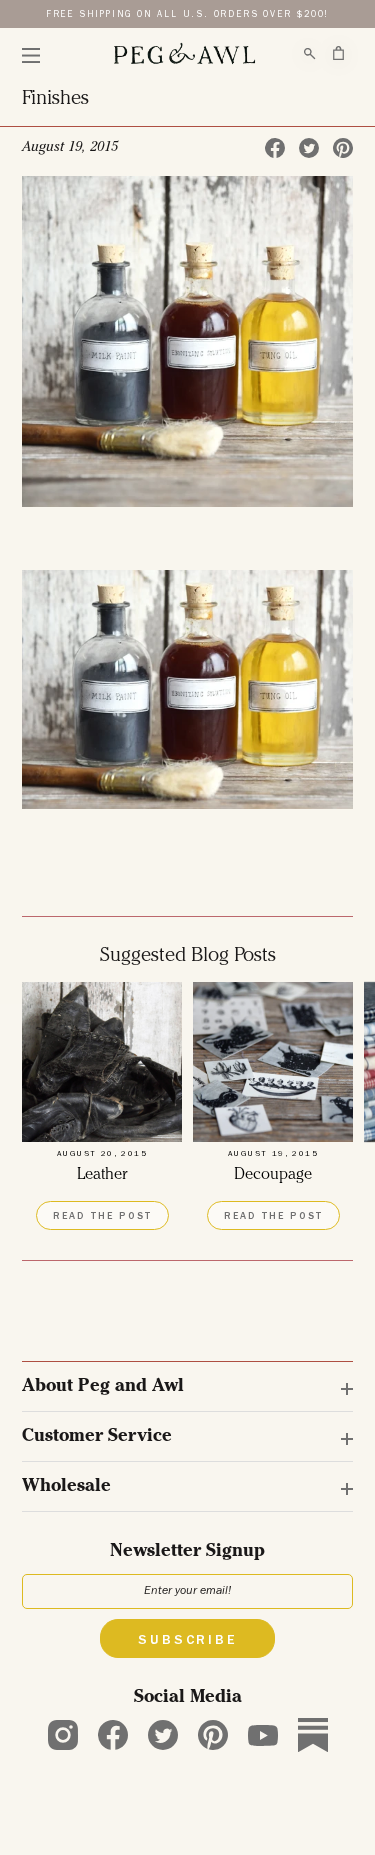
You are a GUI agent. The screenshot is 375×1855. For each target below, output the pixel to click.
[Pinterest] (213, 1735)
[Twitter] (163, 1735)
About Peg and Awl (103, 1387)
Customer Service (97, 1437)
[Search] (310, 54)
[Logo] (184, 54)
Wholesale (66, 1487)
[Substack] (313, 1735)
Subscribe (187, 1641)
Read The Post (102, 1217)
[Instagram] (63, 1735)
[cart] (338, 53)
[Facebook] (113, 1735)
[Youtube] (263, 1735)
